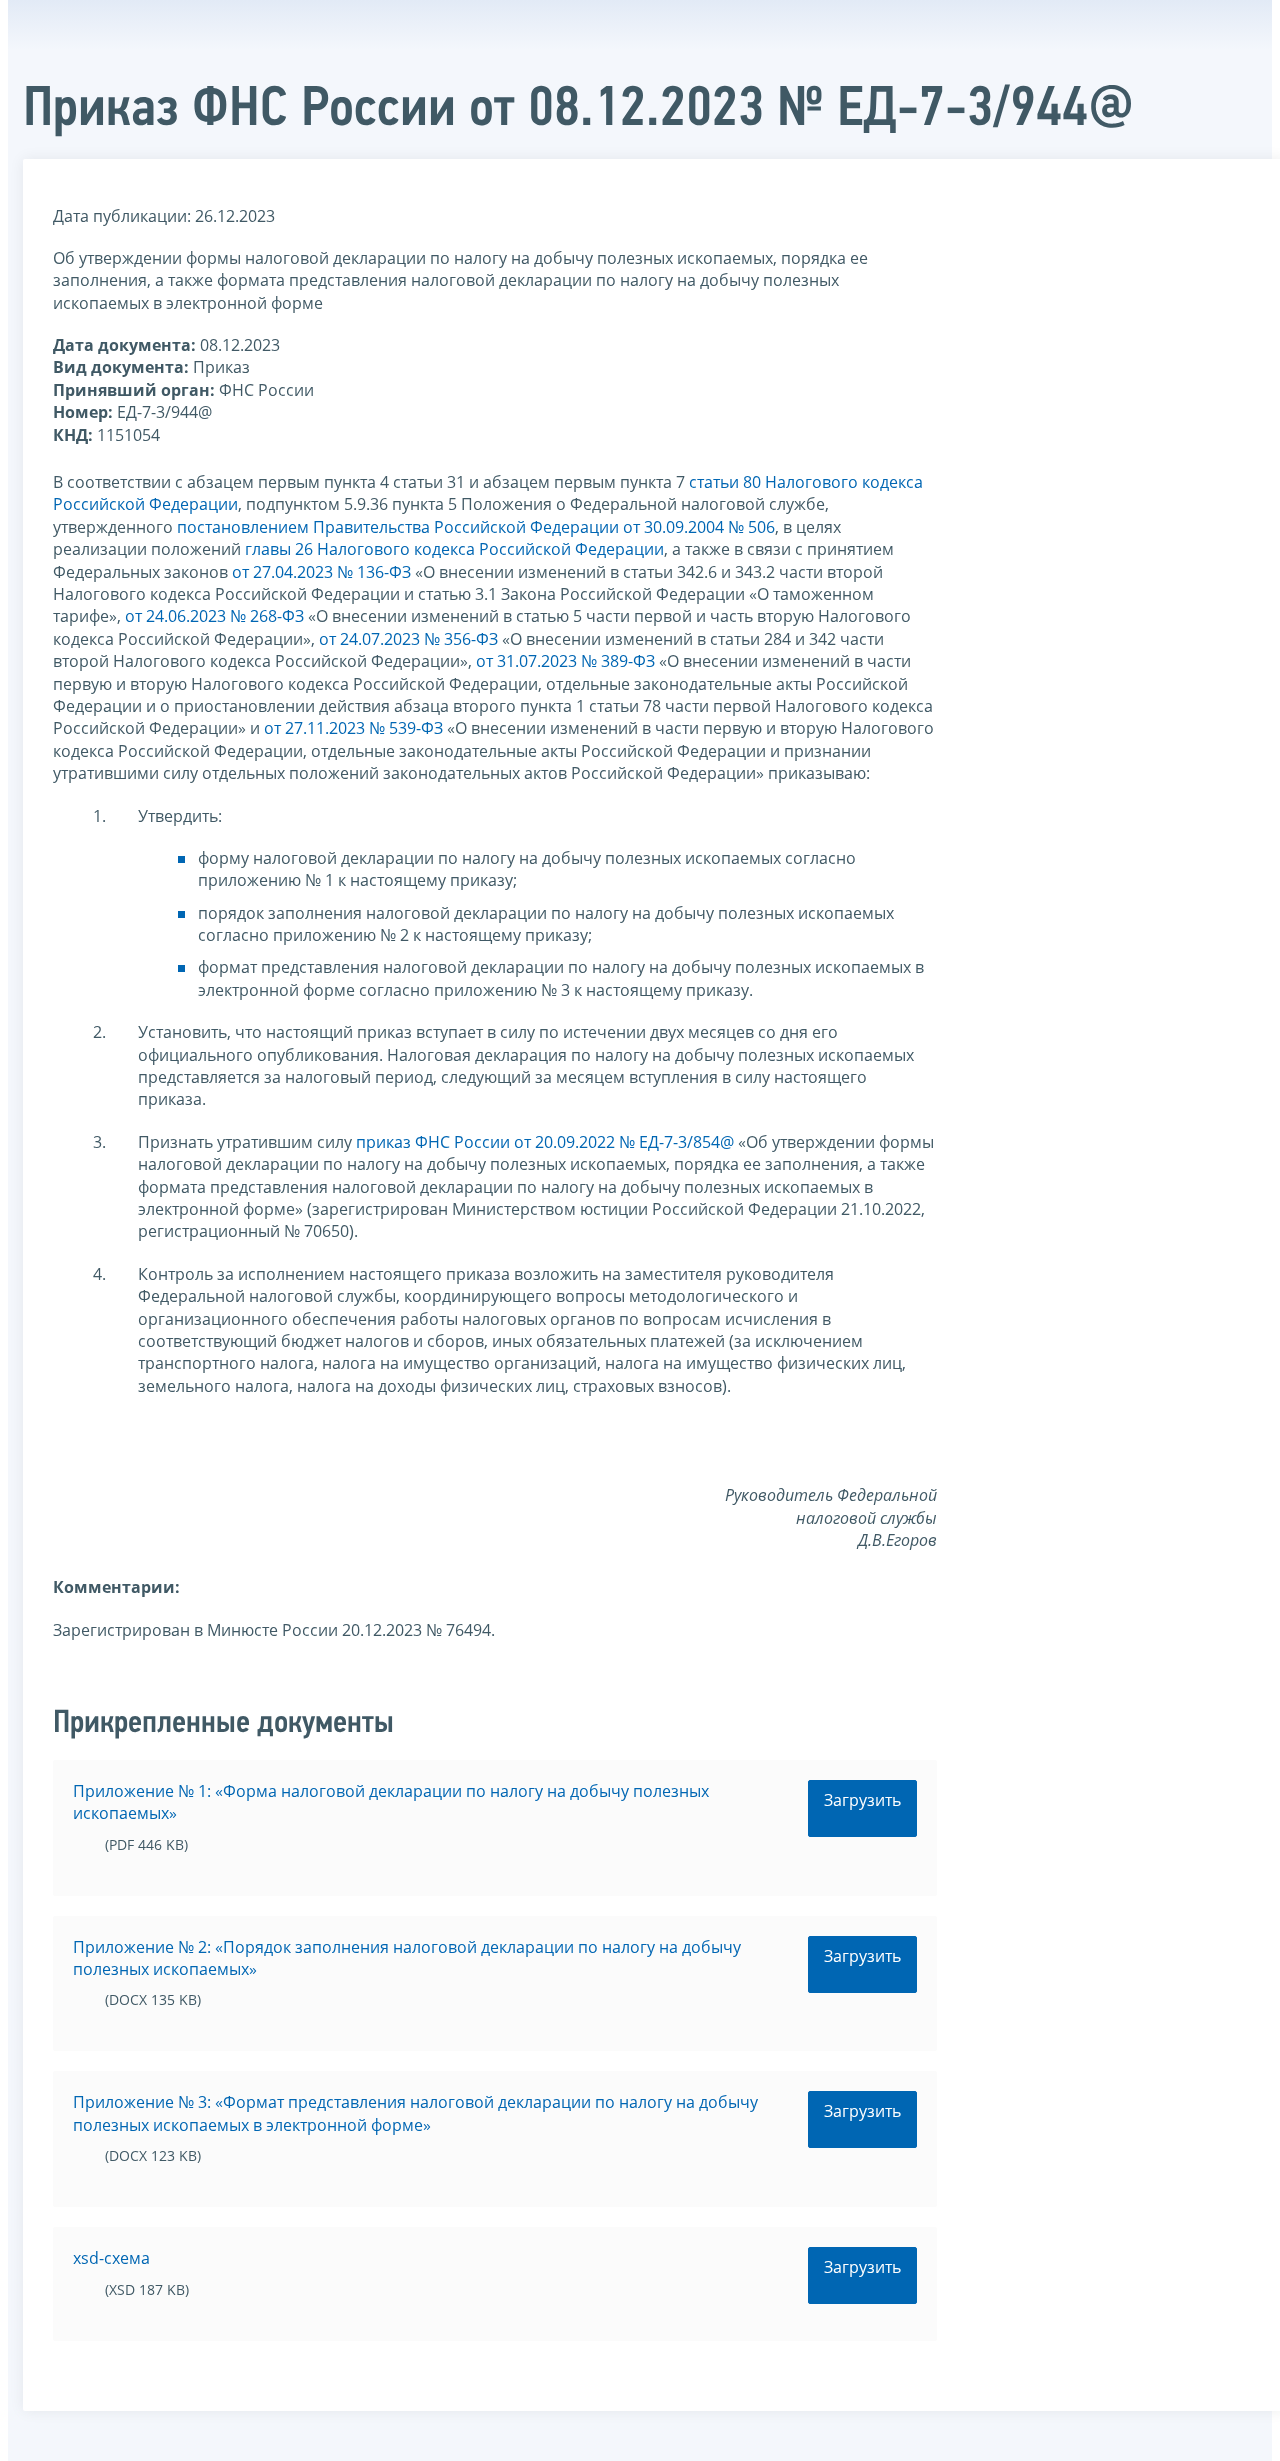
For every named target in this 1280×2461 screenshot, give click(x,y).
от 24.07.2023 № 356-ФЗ (408, 639)
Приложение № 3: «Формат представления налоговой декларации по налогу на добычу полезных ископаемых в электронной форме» (415, 2113)
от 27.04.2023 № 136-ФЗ (321, 572)
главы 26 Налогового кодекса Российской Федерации (454, 549)
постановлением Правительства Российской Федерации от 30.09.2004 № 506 (476, 527)
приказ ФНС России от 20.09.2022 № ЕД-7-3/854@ (545, 1142)
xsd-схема (111, 2258)
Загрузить (862, 1800)
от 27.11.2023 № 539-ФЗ (353, 728)
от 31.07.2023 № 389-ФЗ (565, 661)
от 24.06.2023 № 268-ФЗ (214, 616)
